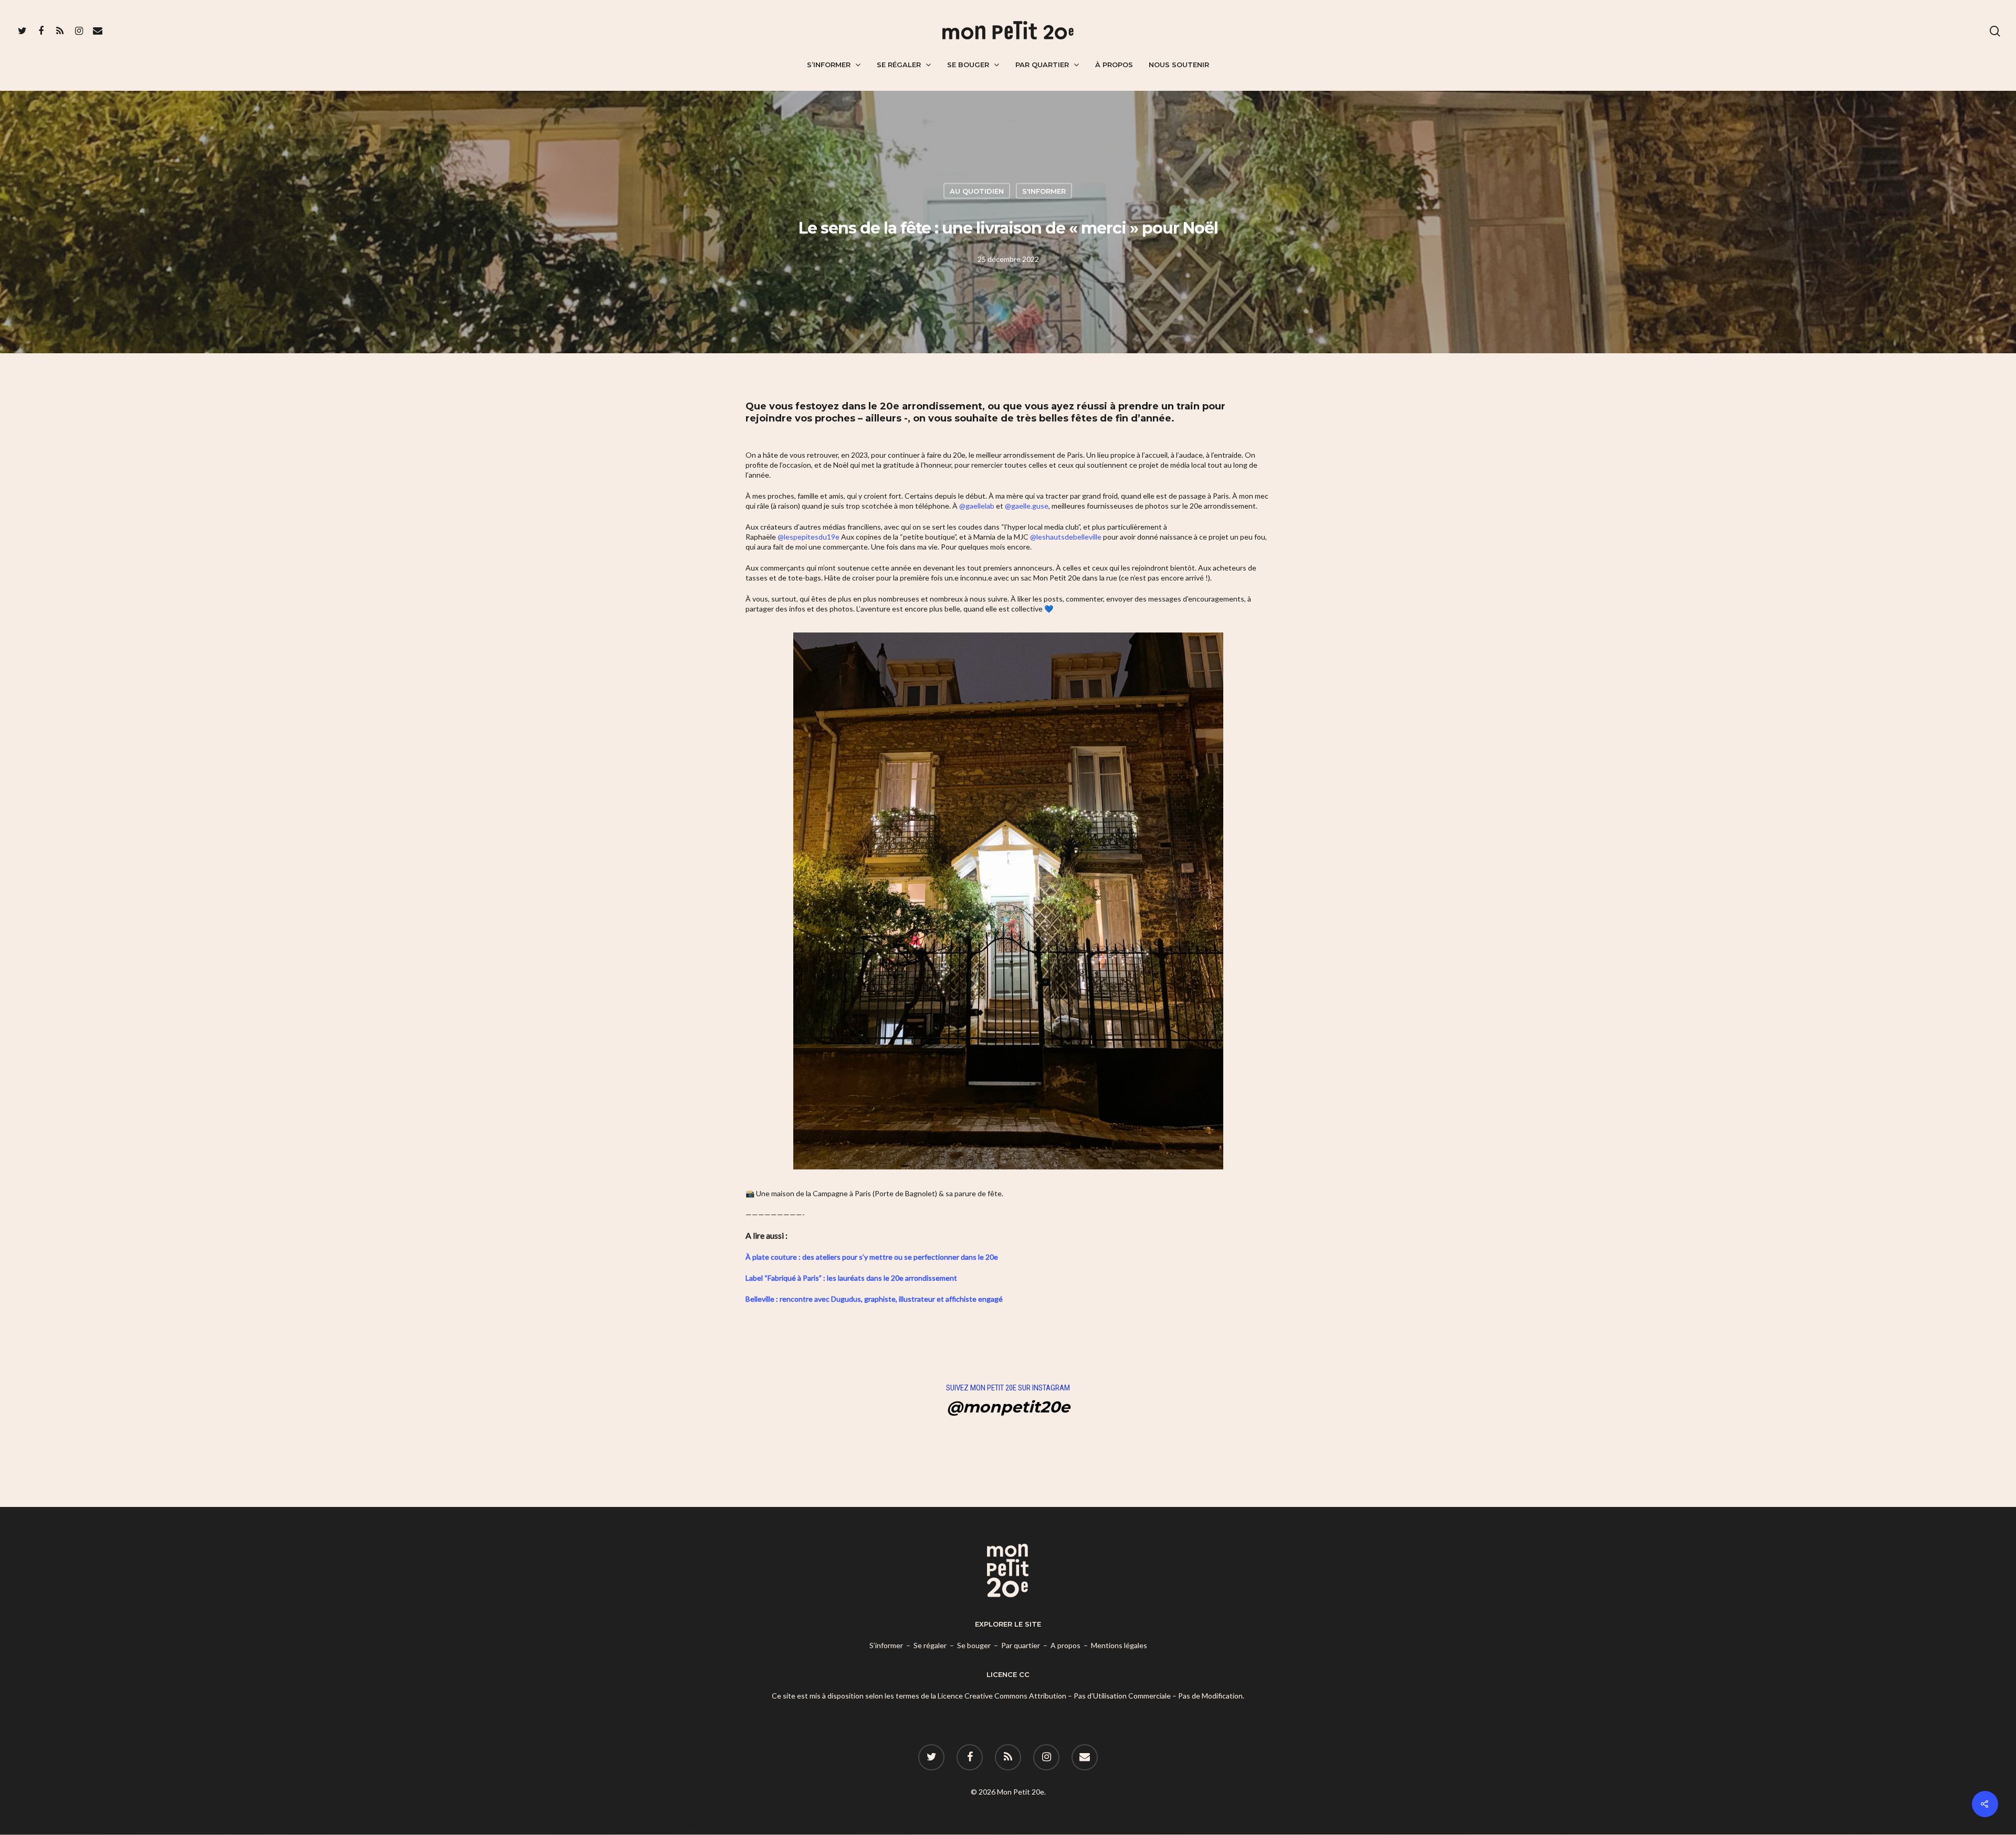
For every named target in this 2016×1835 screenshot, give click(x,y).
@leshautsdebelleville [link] (1066, 537)
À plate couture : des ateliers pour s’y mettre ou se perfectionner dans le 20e (872, 1257)
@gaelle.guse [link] (1027, 506)
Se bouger (968, 65)
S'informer (1044, 191)
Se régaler (899, 65)
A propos (1065, 1645)
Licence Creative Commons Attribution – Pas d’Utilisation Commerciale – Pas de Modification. (1091, 1696)
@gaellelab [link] (977, 506)
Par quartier (1042, 65)
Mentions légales (1119, 1645)
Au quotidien (977, 191)
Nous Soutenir (1179, 65)
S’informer (829, 65)
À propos (1114, 65)
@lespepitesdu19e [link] (808, 537)
